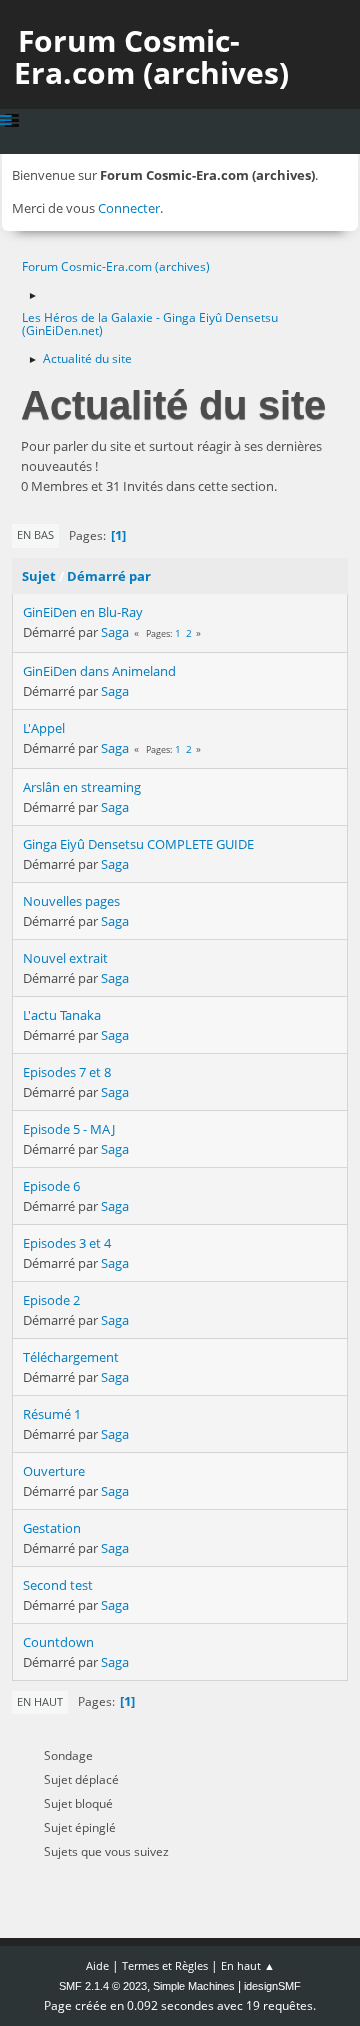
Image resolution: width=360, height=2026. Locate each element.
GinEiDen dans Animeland (99, 671)
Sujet (39, 576)
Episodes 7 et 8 (67, 1072)
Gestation (52, 1528)
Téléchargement (71, 1357)
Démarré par (109, 576)
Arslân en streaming (82, 787)
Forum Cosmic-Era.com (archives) (151, 56)
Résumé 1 (52, 1414)
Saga (115, 632)
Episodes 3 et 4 (67, 1243)
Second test (58, 1585)
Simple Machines (194, 1986)
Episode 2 (51, 1300)
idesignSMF (272, 1986)
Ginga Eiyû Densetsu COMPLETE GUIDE (138, 844)
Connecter (129, 208)
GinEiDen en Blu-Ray (83, 612)
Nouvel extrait (65, 958)
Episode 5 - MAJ (69, 1129)
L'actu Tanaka (62, 1015)
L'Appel (44, 728)
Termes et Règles (165, 1965)
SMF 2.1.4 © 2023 (103, 1986)
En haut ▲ (248, 1965)
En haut (40, 1701)
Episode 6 (51, 1186)
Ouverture (54, 1471)
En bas (35, 534)
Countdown (58, 1642)
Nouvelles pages (71, 901)
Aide (97, 1965)
